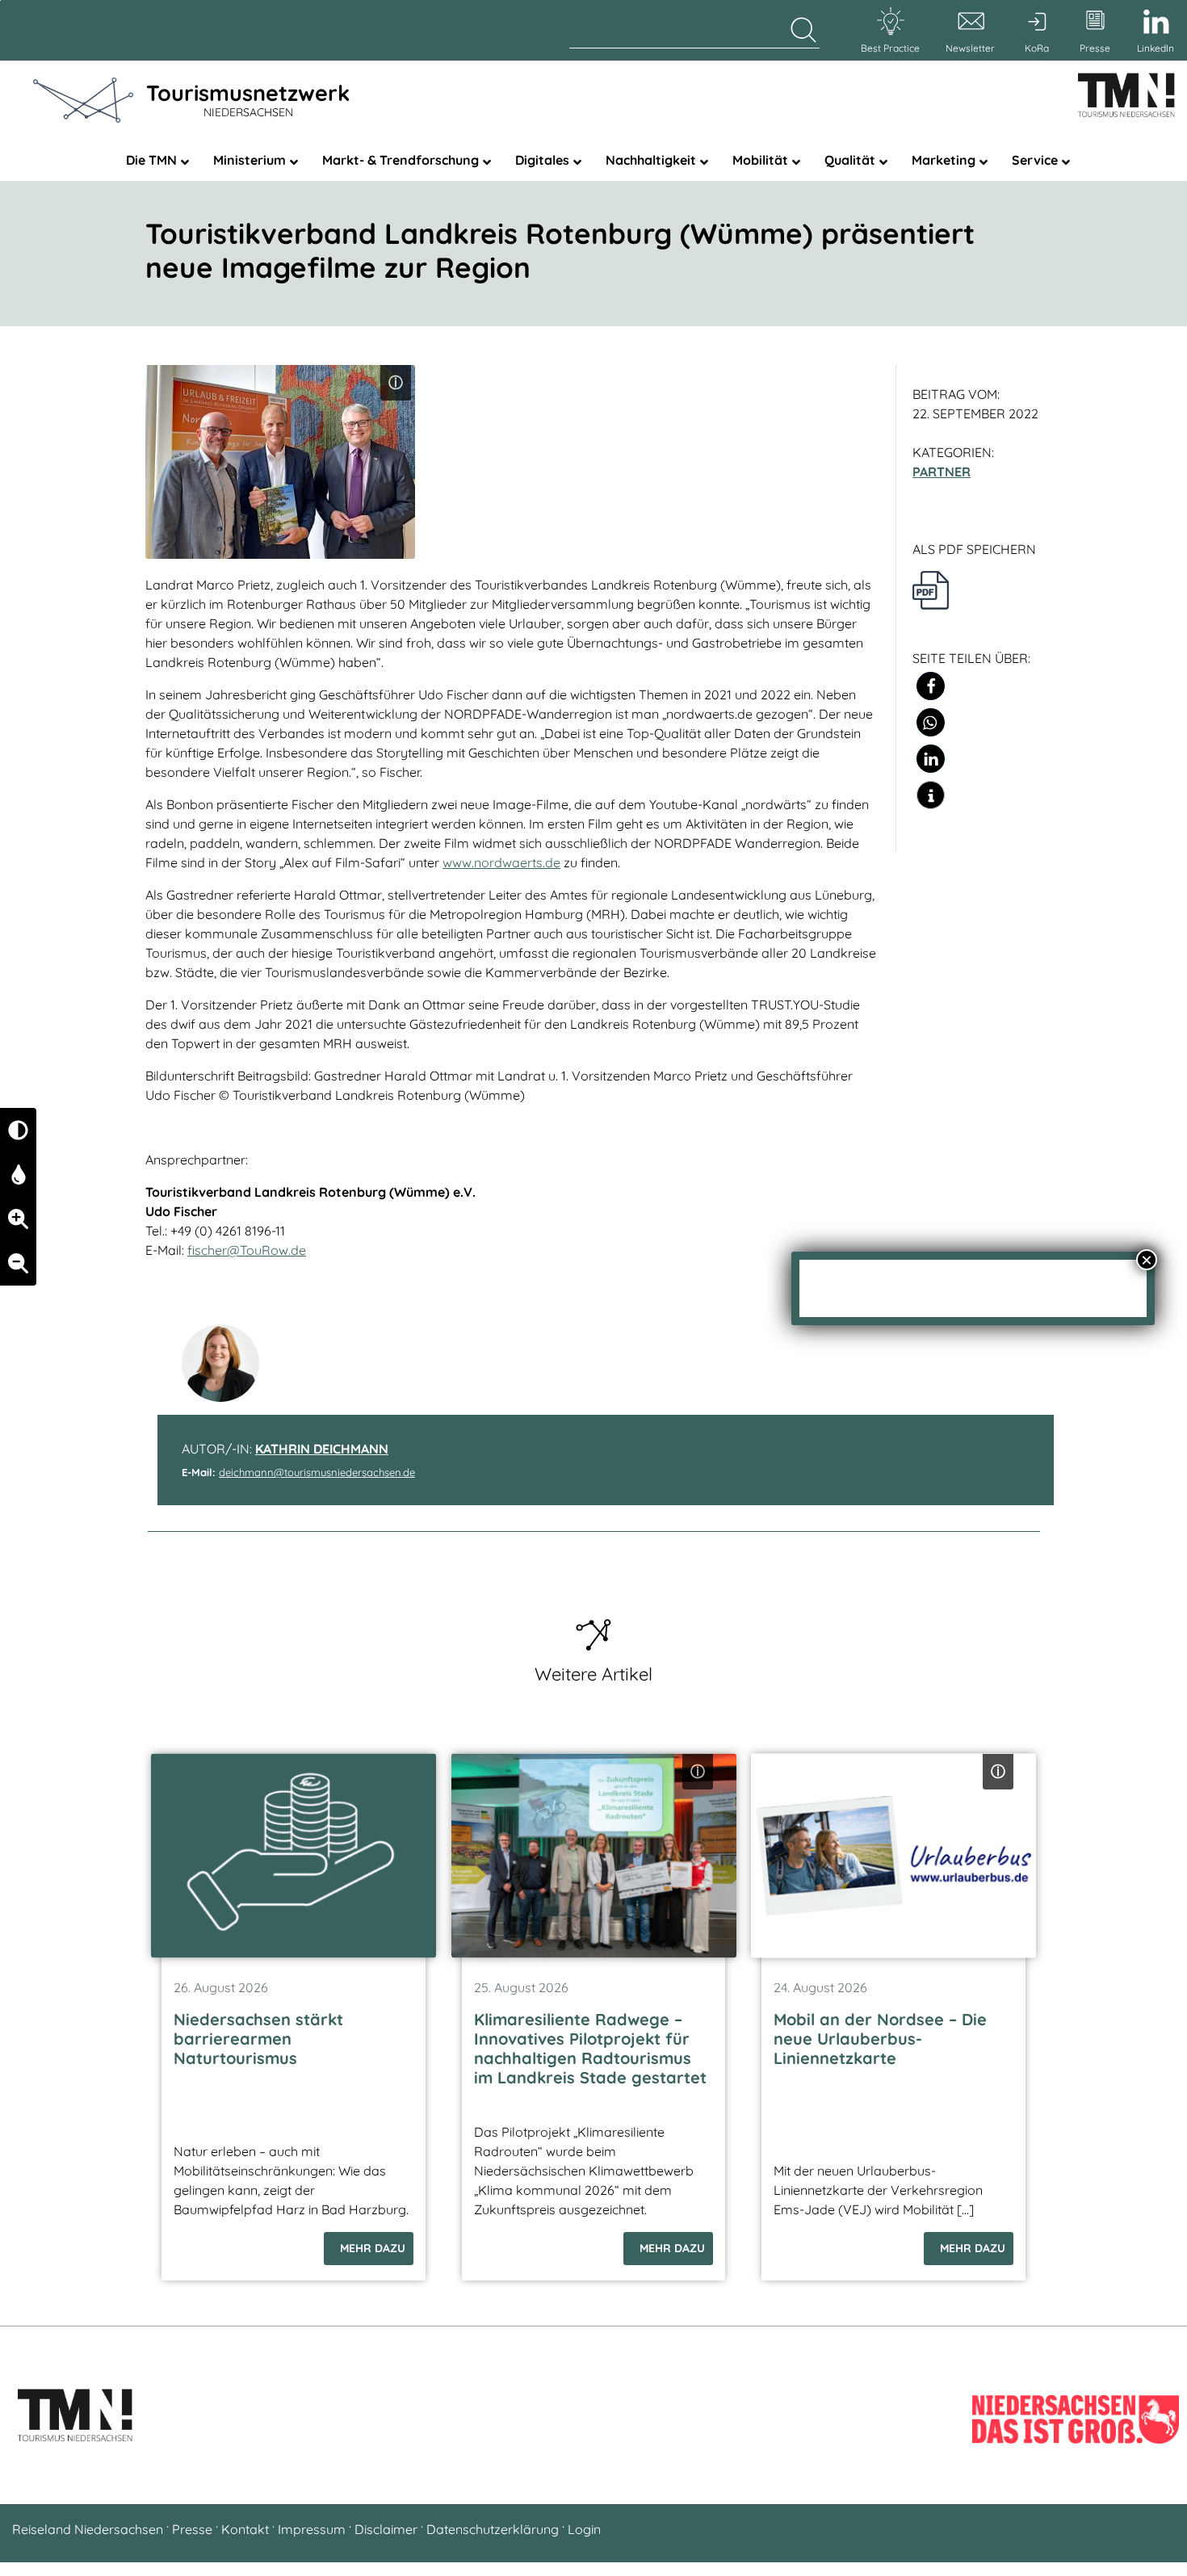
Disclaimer (386, 2529)
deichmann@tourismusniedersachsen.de (317, 1472)
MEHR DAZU (373, 2248)
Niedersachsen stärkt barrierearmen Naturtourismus (258, 2039)
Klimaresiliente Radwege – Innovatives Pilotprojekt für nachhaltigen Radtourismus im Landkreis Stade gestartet (590, 2048)
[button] (931, 686)
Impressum (312, 2529)
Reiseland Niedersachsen (88, 2529)
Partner (942, 472)
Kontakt (245, 2529)
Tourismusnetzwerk (248, 99)
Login (584, 2529)
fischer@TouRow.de (247, 1250)
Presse (192, 2529)
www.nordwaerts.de (501, 862)
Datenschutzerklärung (493, 2529)
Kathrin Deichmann (322, 1449)
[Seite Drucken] (931, 589)
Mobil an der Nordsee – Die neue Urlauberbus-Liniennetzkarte (880, 2039)
